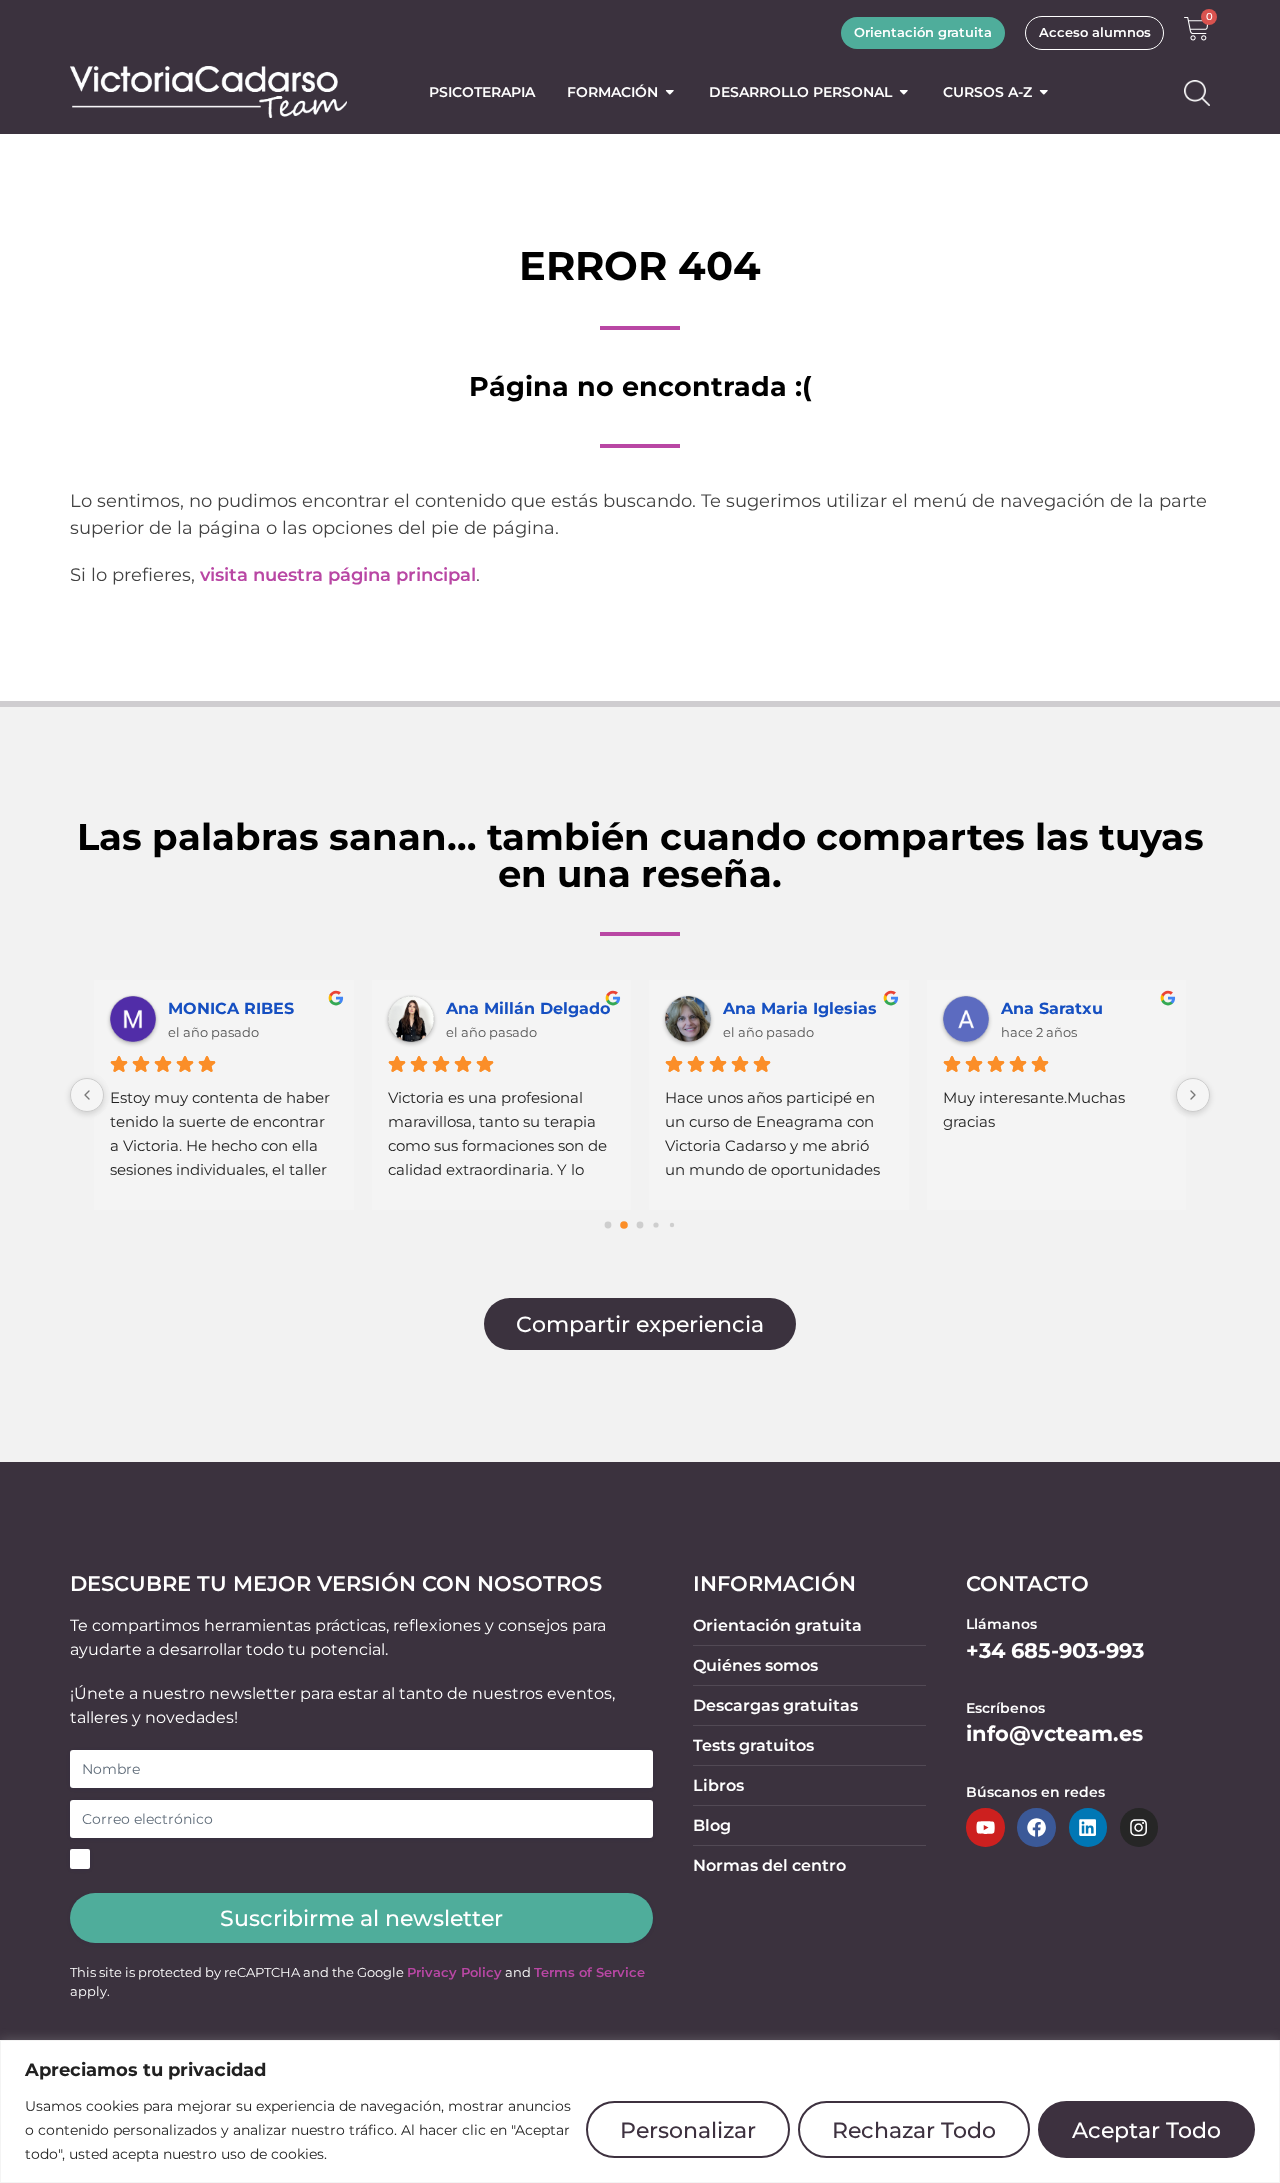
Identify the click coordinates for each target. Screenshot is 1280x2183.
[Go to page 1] (624, 1226)
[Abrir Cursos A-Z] (1044, 92)
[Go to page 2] (640, 1225)
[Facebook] (1036, 1827)
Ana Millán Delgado (528, 1008)
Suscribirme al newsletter (361, 1918)
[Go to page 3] (655, 1225)
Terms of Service (589, 1972)
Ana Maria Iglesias (800, 1008)
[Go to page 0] (608, 1225)
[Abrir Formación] (670, 92)
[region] (640, 2111)
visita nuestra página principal (338, 575)
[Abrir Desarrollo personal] (904, 92)
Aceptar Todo (1146, 2130)
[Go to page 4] (672, 1225)
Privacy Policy (454, 1972)
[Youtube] (985, 1827)
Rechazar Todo (914, 2130)
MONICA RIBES (231, 1008)
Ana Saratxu (1052, 1008)
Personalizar (688, 2130)
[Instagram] (1139, 1827)
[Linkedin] (1088, 1827)
